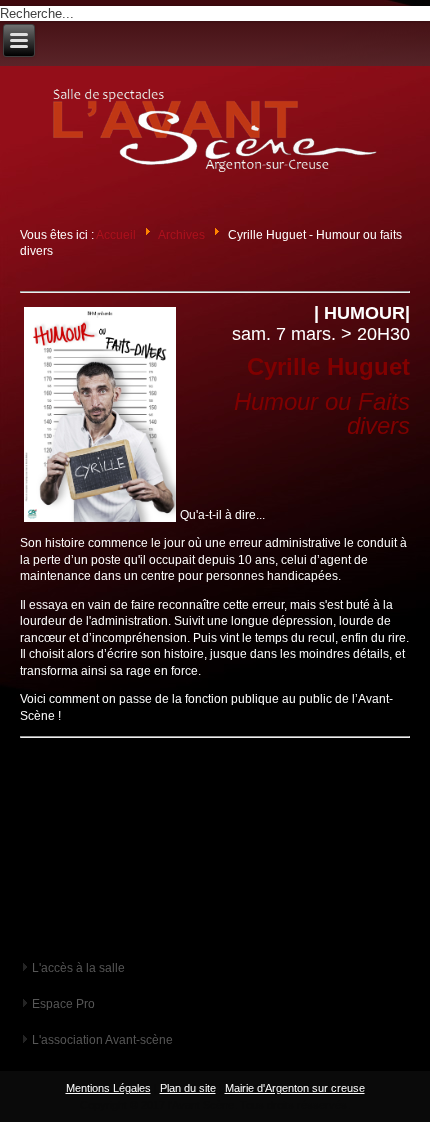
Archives (181, 235)
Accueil (116, 235)
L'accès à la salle (78, 968)
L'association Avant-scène (102, 1040)
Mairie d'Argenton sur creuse (295, 1088)
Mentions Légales (108, 1088)
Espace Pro (63, 1004)
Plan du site (188, 1088)
